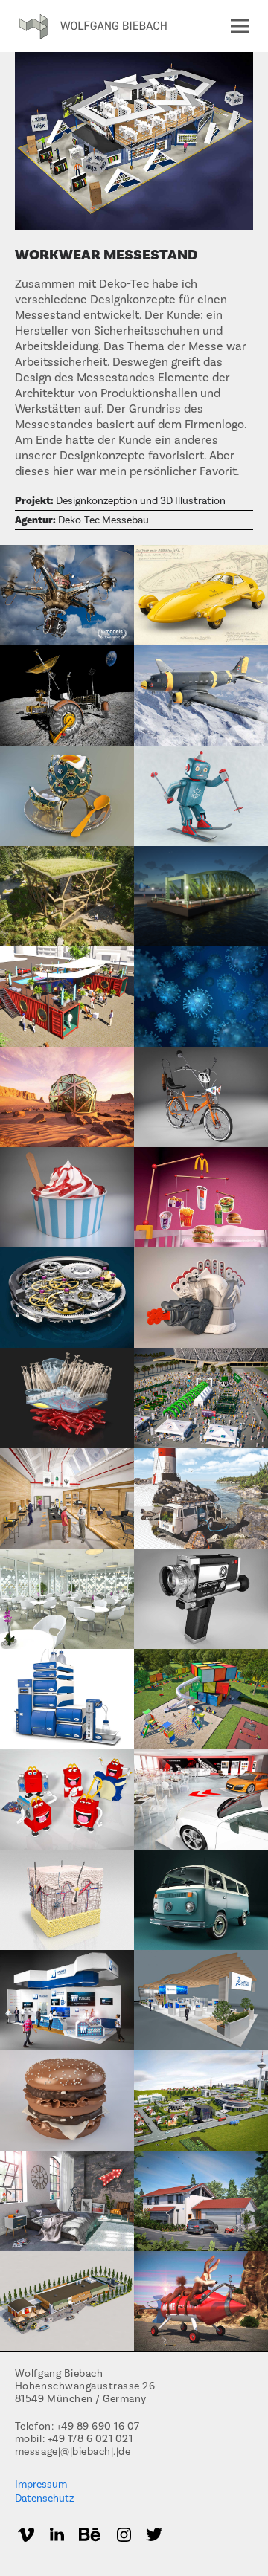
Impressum (41, 2485)
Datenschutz (44, 2499)
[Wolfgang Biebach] (93, 27)
